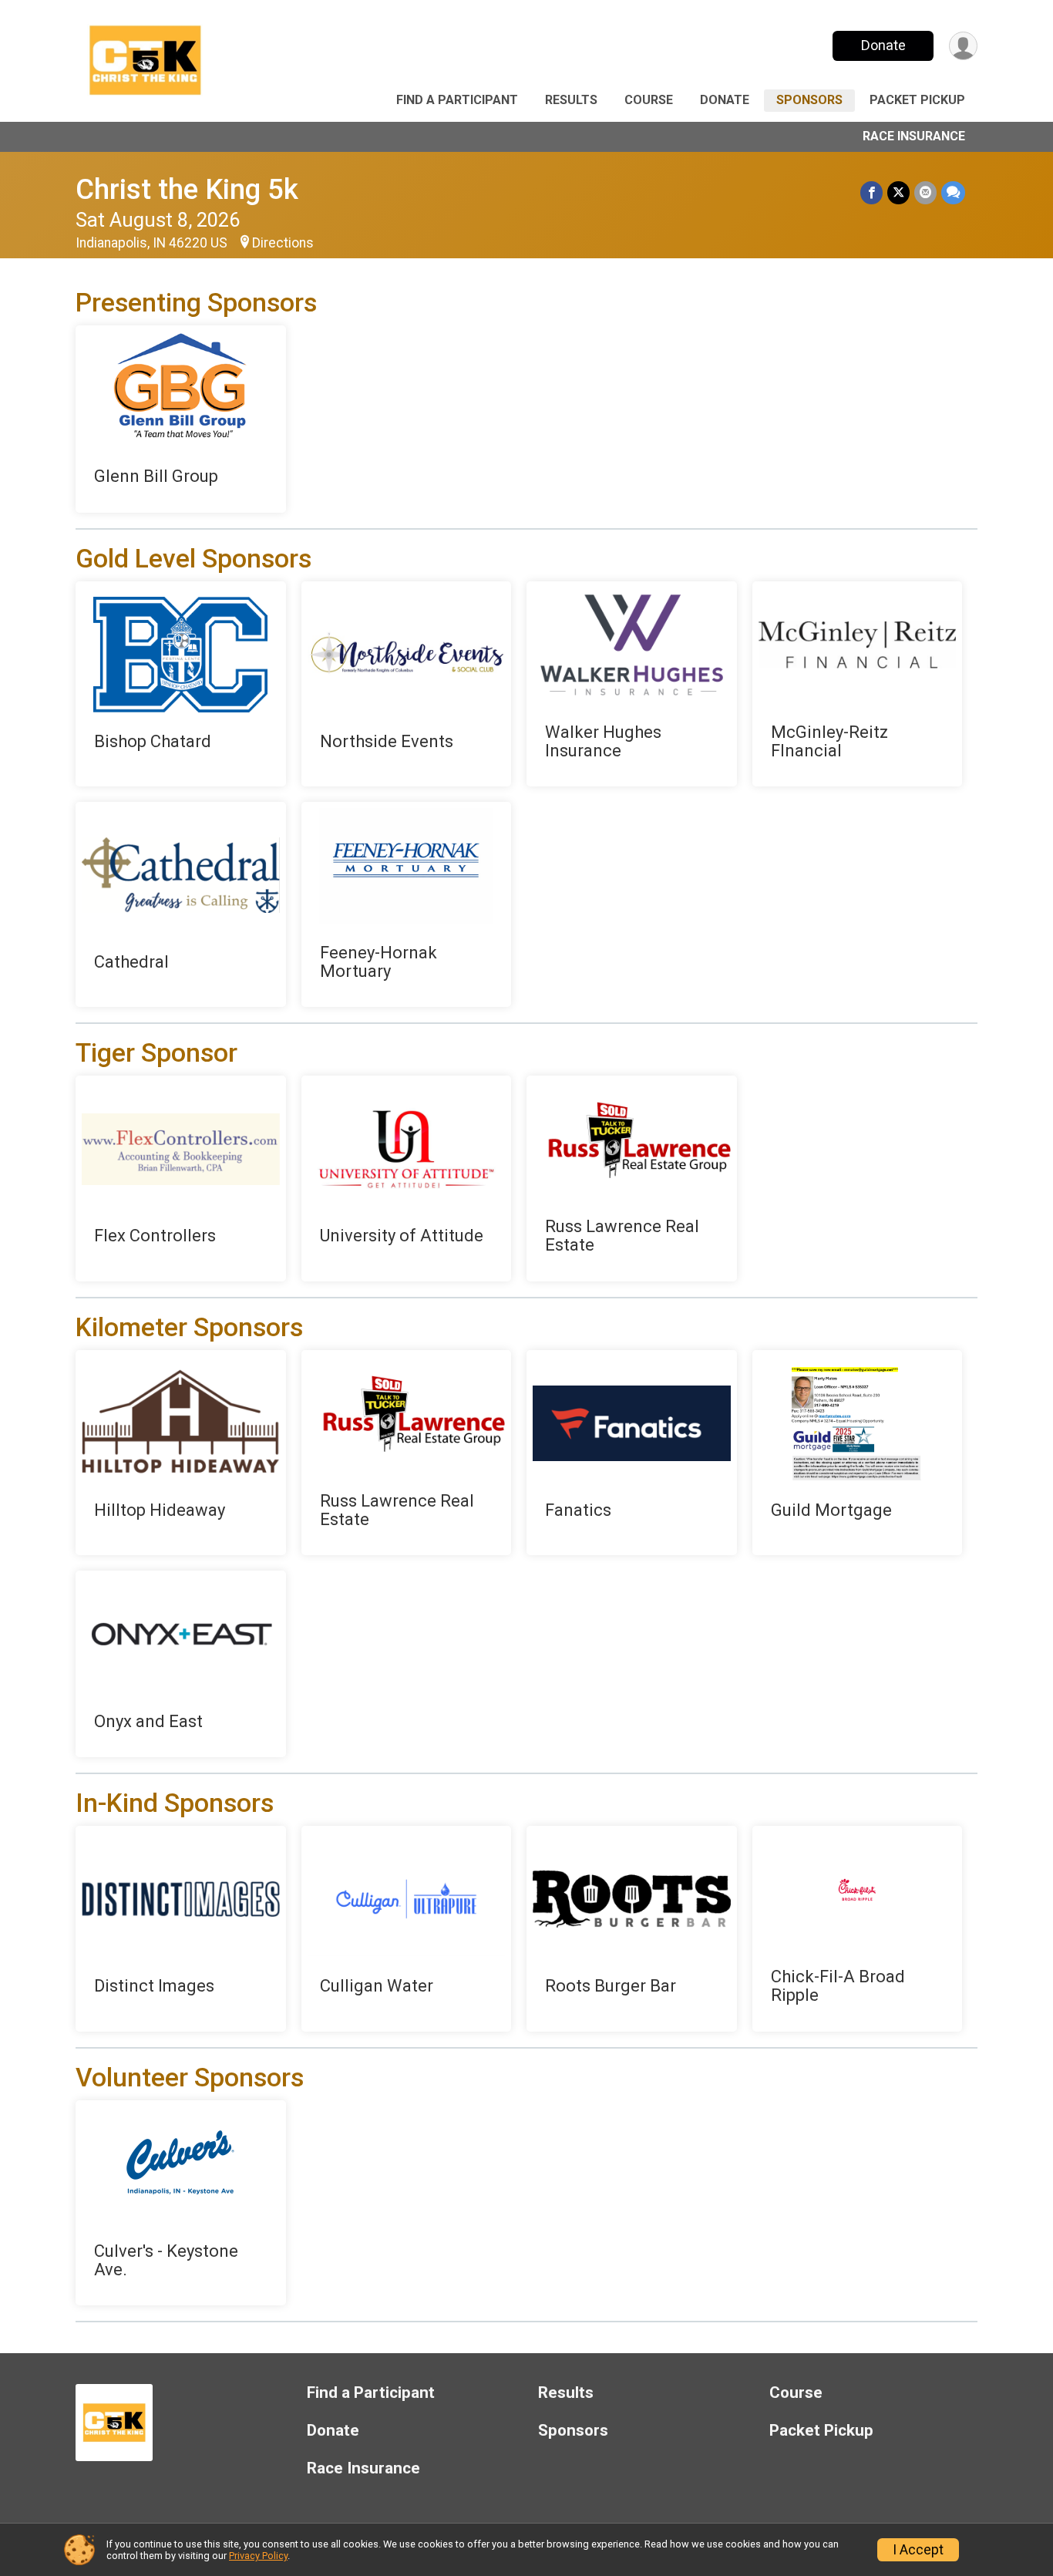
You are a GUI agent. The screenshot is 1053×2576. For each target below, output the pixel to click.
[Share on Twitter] (898, 192)
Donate (883, 45)
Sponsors (809, 100)
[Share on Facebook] (871, 192)
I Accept (918, 2550)
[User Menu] (963, 46)
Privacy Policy (258, 2556)
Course (649, 100)
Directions (283, 243)
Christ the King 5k (187, 189)
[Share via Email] (925, 192)
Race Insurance (914, 136)
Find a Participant (457, 100)
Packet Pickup (917, 100)
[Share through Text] (953, 192)
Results (571, 100)
